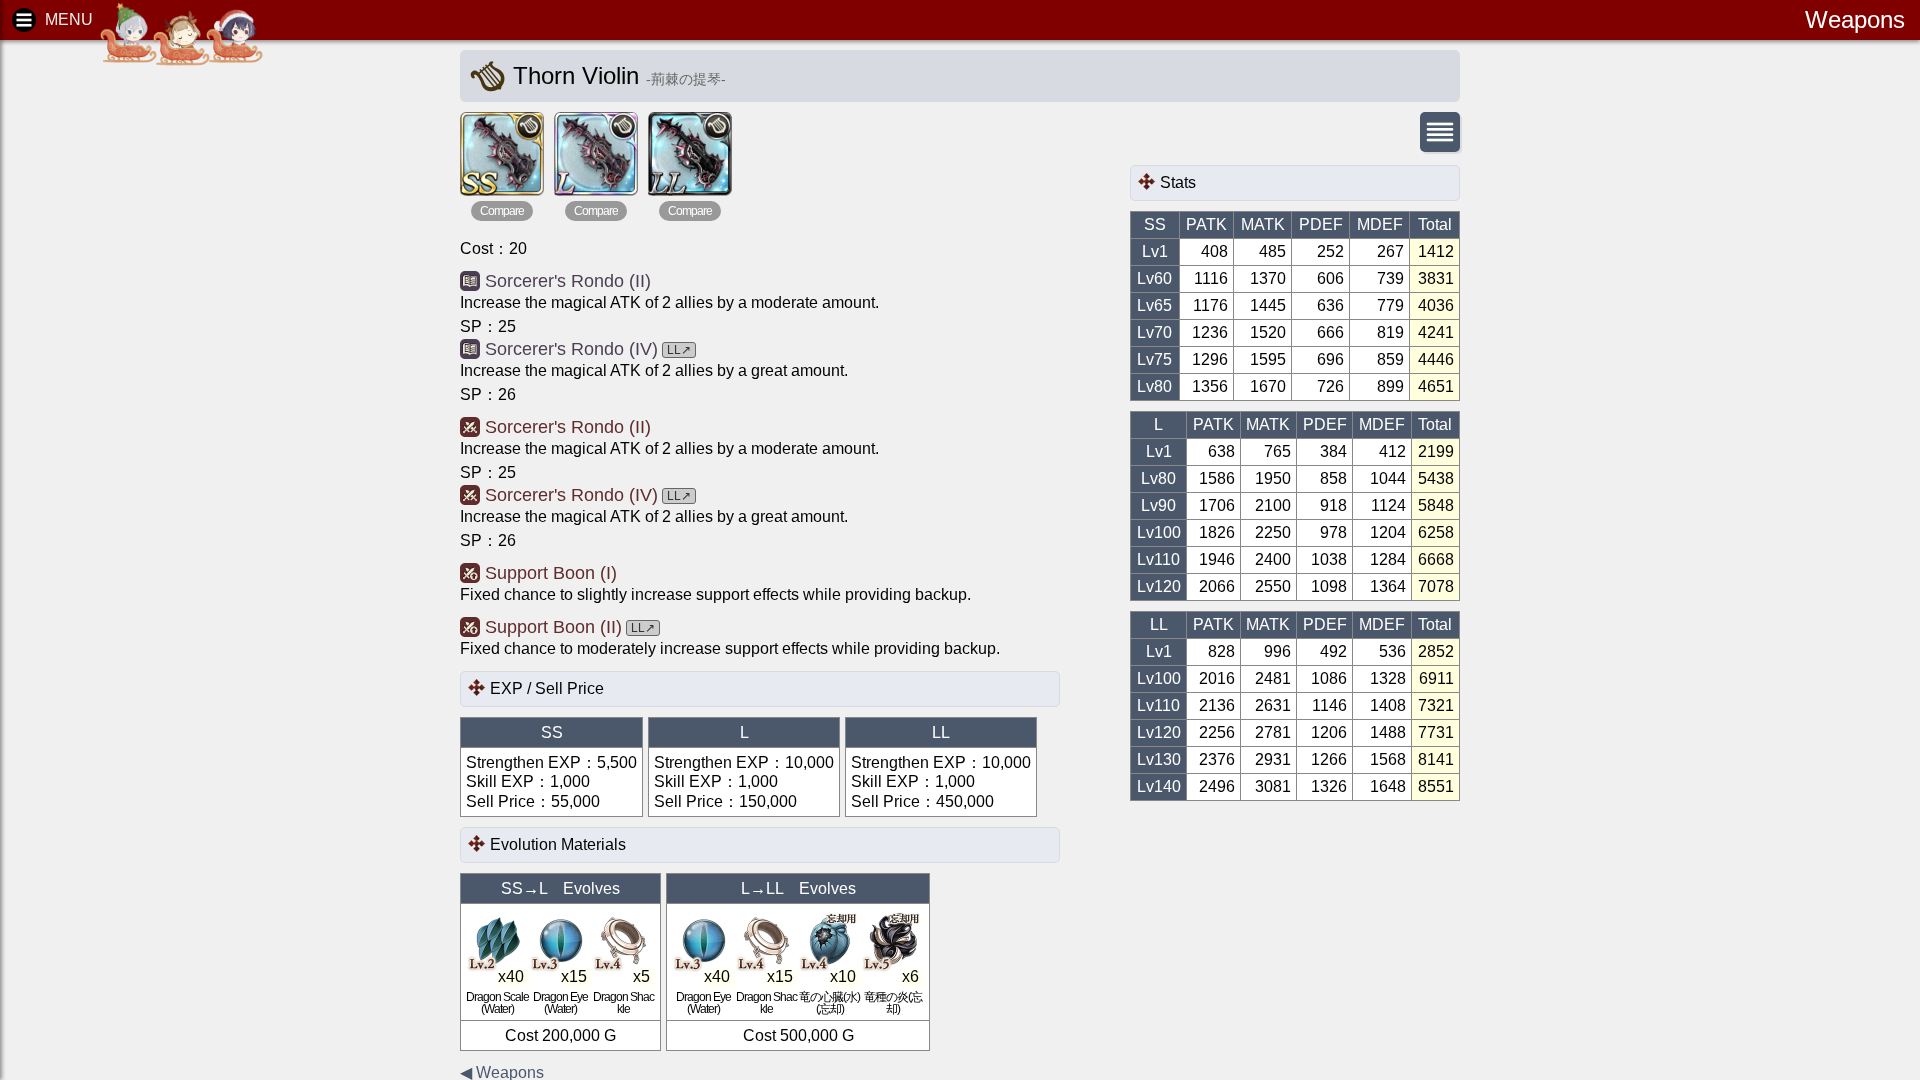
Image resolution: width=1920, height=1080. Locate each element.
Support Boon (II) (553, 627)
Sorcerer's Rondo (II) (568, 281)
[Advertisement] (170, 360)
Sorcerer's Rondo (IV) (571, 349)
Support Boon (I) (551, 573)
